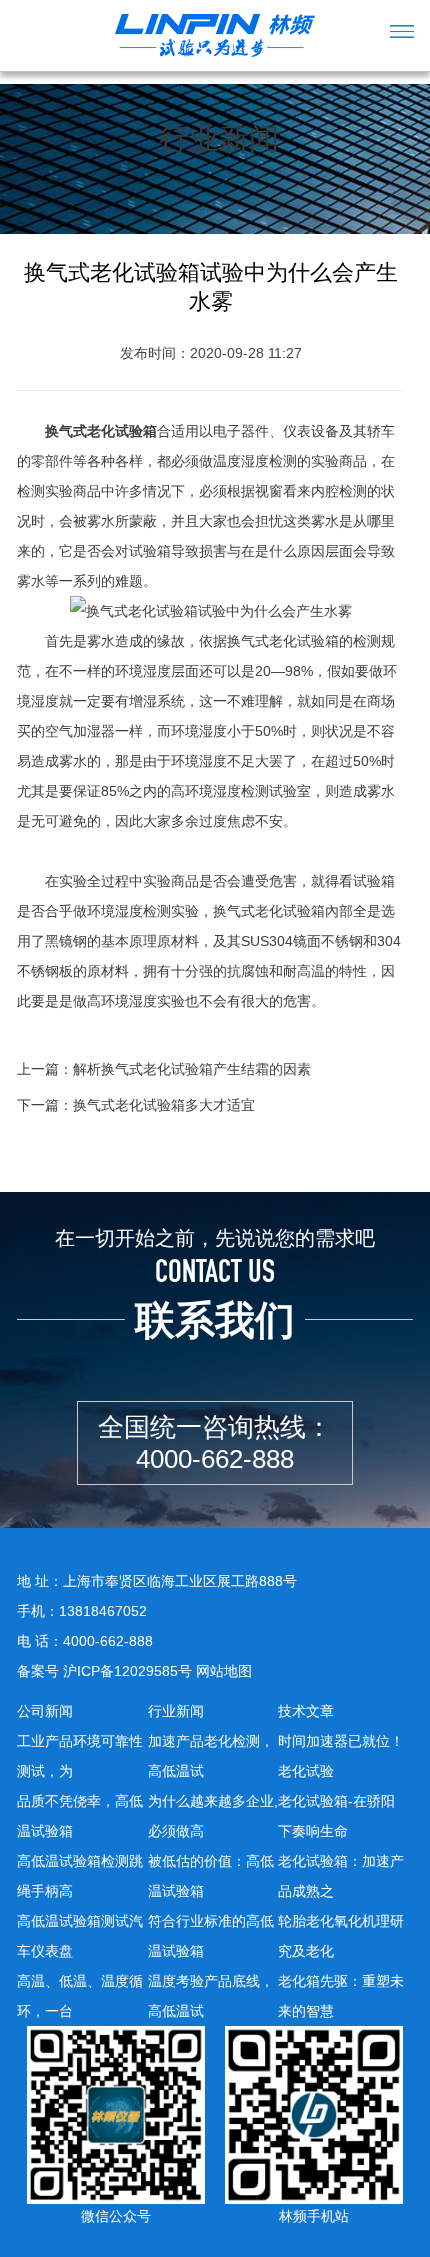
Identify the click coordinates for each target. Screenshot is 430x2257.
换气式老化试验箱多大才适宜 (164, 1105)
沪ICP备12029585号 (127, 1671)
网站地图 (224, 1671)
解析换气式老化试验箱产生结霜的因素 (192, 1069)
